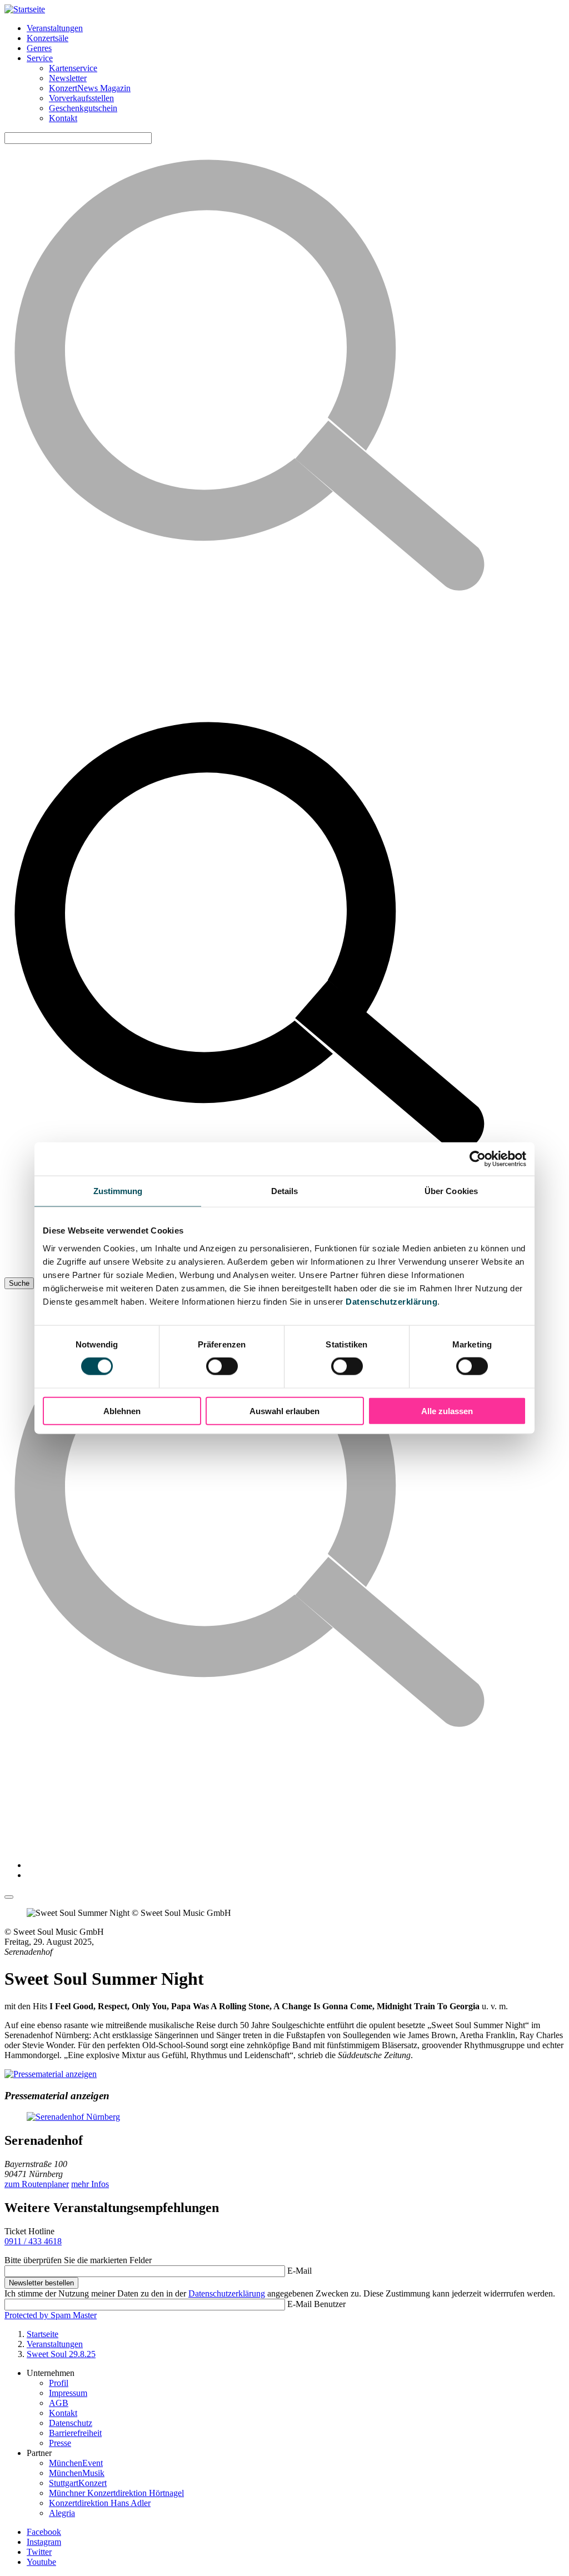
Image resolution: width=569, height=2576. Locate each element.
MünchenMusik (77, 2473)
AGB (59, 2403)
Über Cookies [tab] (451, 1191)
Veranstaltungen (55, 28)
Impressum (68, 2393)
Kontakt (63, 118)
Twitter (39, 2552)
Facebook (44, 2532)
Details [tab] (285, 1191)
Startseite (43, 2334)
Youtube (41, 2562)
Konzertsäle (48, 38)
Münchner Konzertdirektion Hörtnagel (116, 2493)
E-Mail (300, 2271)
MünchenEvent (76, 2463)
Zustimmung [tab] (118, 1191)
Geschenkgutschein (83, 108)
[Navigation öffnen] (9, 1897)
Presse (60, 2443)
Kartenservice (73, 68)
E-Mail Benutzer (316, 2304)
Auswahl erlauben (284, 1411)
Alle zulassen (447, 1411)
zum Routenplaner (37, 2184)
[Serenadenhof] (284, 2117)
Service (40, 58)
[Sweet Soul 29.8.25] (51, 2074)
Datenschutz (71, 2423)
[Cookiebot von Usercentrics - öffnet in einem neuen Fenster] (478, 1159)
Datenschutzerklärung (391, 1301)
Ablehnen (122, 1411)
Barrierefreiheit (75, 2433)
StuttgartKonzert (78, 2483)
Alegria (62, 2513)
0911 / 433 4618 (33, 2241)
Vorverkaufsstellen (81, 98)
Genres (39, 48)
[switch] (222, 1366)
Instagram (44, 2542)
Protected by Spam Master (51, 2315)
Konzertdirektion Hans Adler (100, 2503)
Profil (59, 2383)
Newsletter (68, 78)
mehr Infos (90, 2184)
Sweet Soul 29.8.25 (61, 2354)
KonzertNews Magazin (90, 88)
